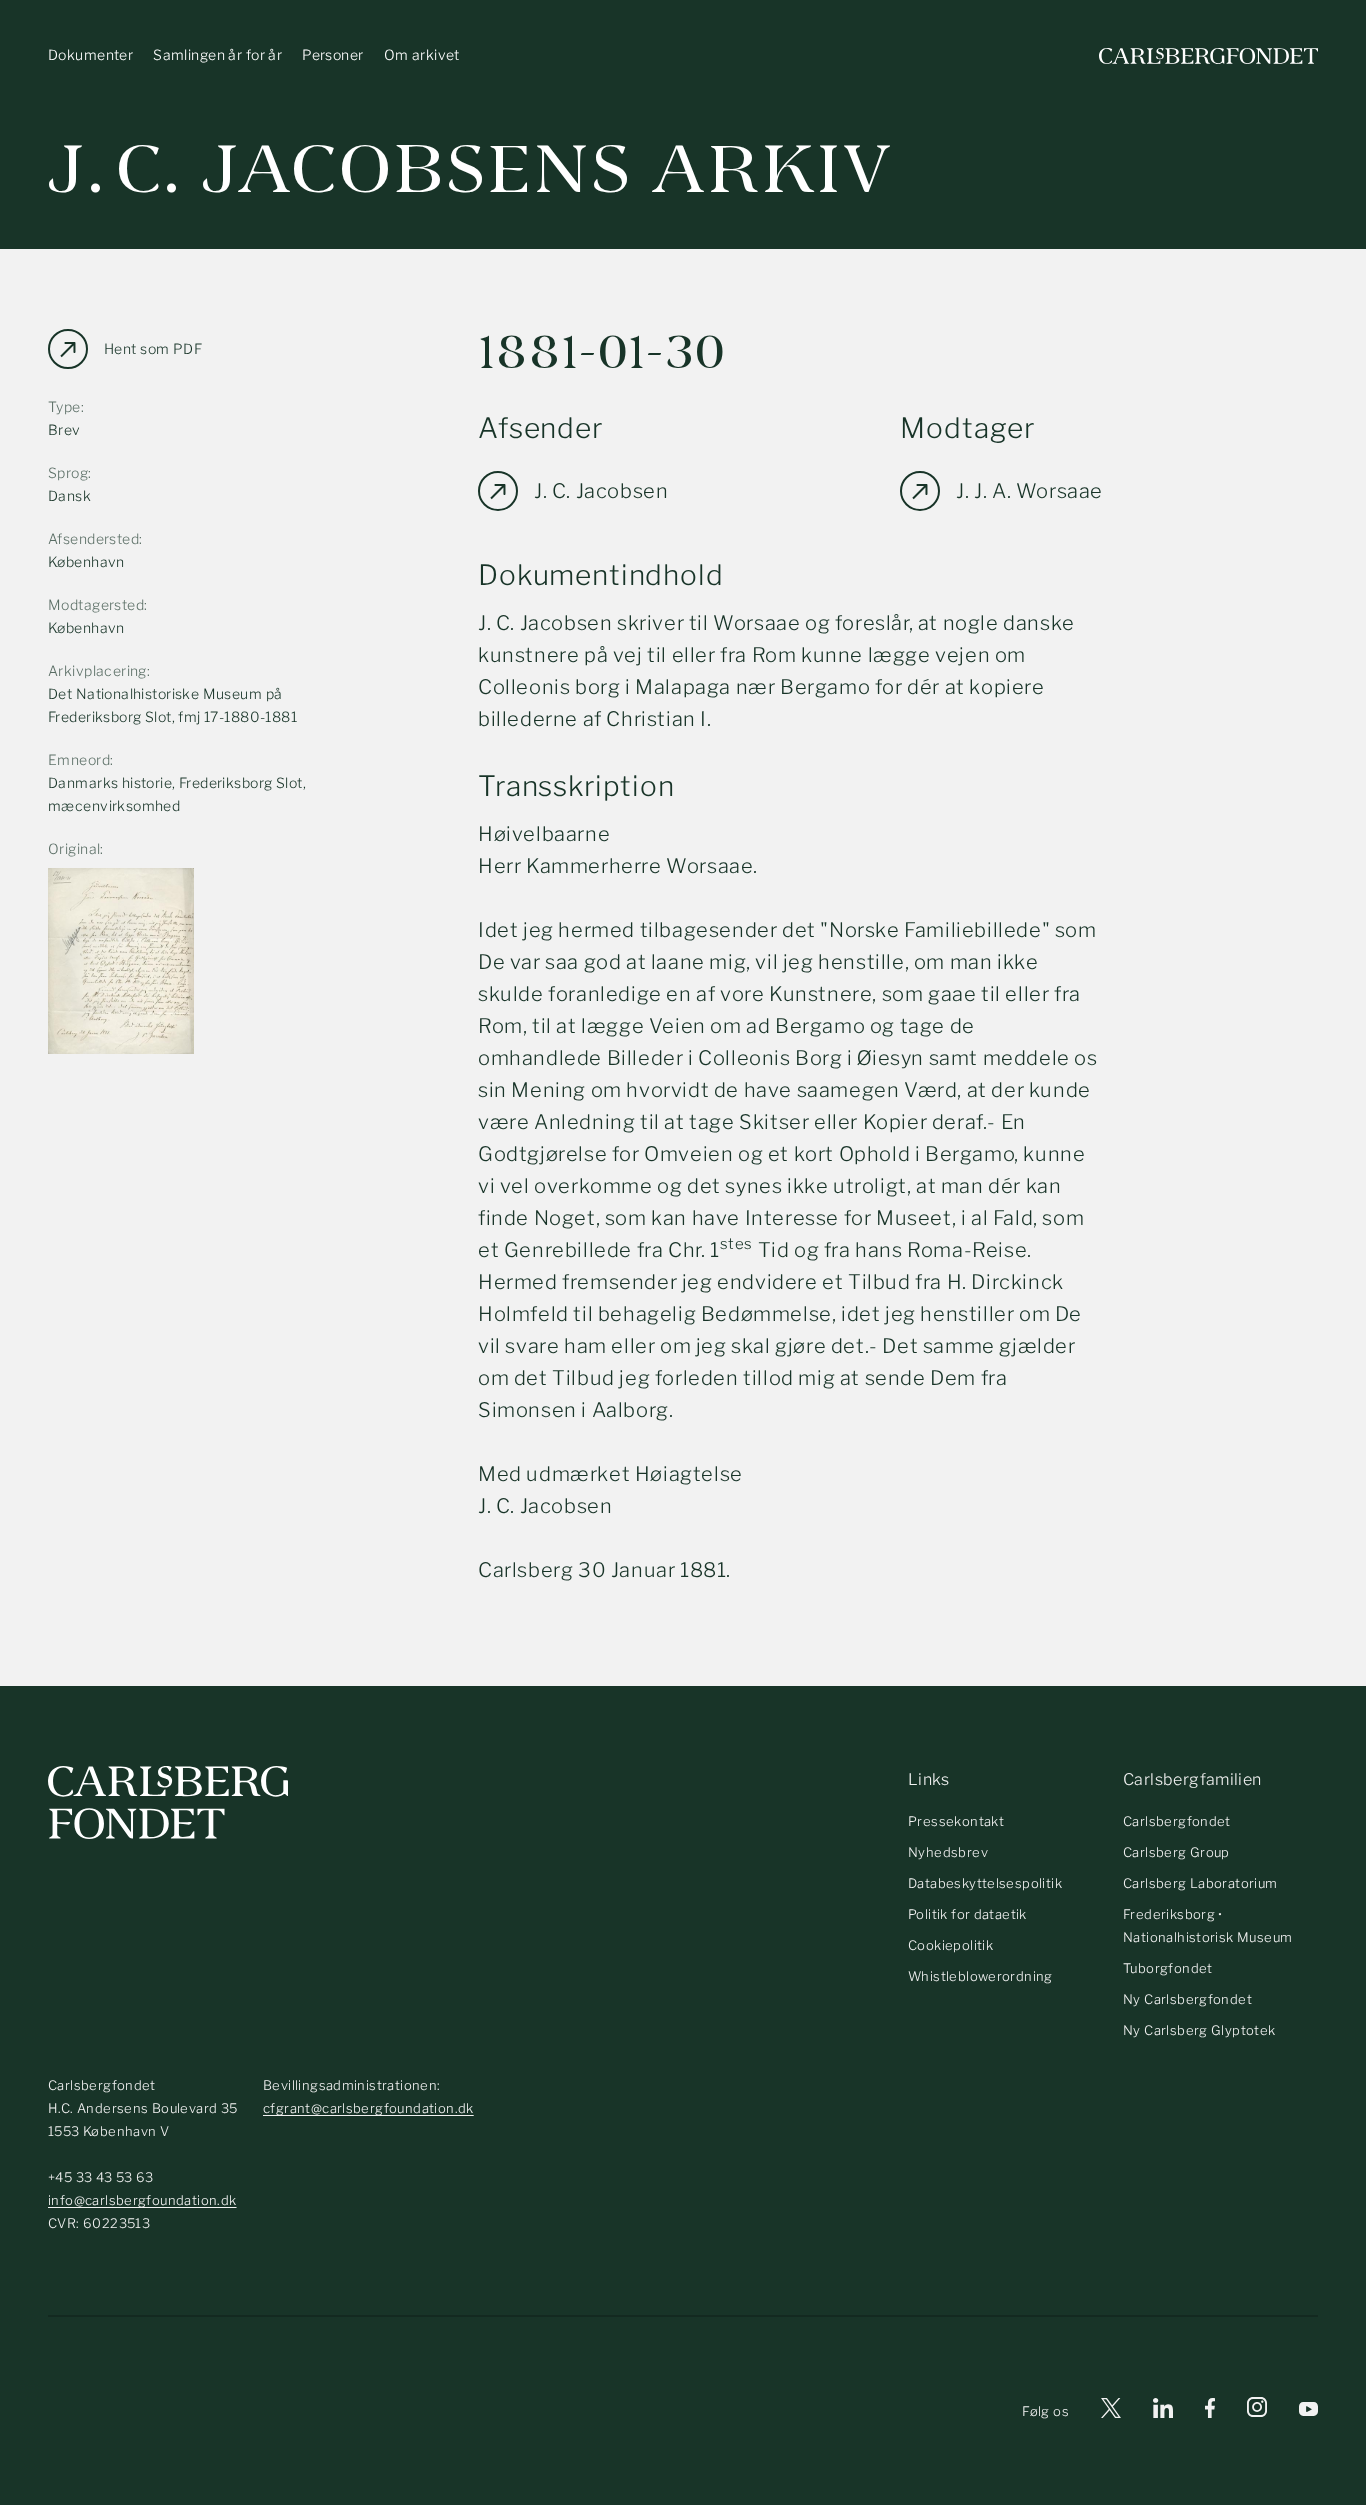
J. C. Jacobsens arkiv (470, 169)
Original (74, 848)
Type (64, 406)
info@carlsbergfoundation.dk (142, 2200)
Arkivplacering (97, 670)
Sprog (68, 472)
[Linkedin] (1163, 2411)
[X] (1111, 2411)
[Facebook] (1210, 2411)
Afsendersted (93, 538)
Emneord (79, 759)
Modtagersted (96, 604)
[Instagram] (1257, 2411)
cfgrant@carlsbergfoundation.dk (368, 2108)
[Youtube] (1308, 2411)
